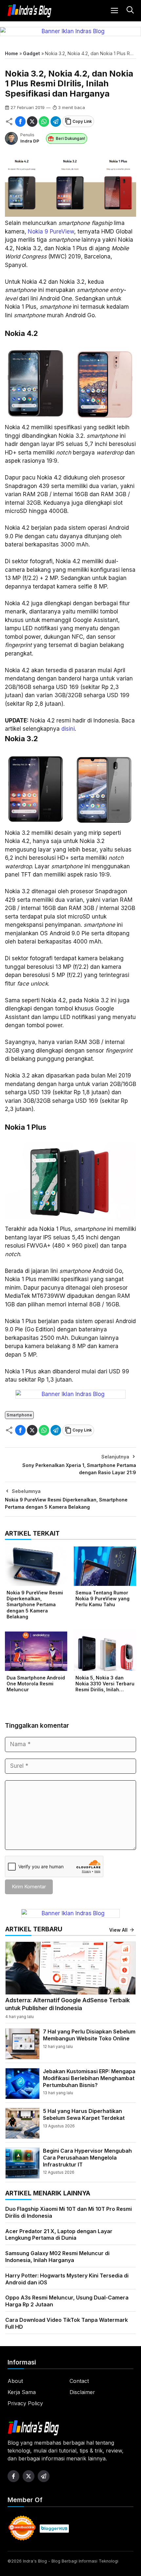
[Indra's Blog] (30, 11)
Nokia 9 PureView (51, 232)
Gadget (31, 53)
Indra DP (30, 141)
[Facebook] (20, 122)
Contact (79, 2381)
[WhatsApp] (44, 122)
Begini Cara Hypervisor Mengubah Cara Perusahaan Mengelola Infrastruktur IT (87, 2158)
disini (68, 729)
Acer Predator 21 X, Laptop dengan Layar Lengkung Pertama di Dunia (59, 2235)
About (15, 2381)
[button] (129, 11)
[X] (32, 122)
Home (11, 53)
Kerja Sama (22, 2392)
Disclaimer (82, 2392)
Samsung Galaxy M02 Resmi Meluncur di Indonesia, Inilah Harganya (57, 2257)
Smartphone (19, 1415)
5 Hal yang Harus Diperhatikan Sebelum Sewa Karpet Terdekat (84, 2114)
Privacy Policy (25, 2403)
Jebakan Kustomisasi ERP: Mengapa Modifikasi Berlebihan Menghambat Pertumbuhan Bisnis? (89, 2078)
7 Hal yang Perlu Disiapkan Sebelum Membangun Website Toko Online (89, 2035)
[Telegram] (56, 122)
